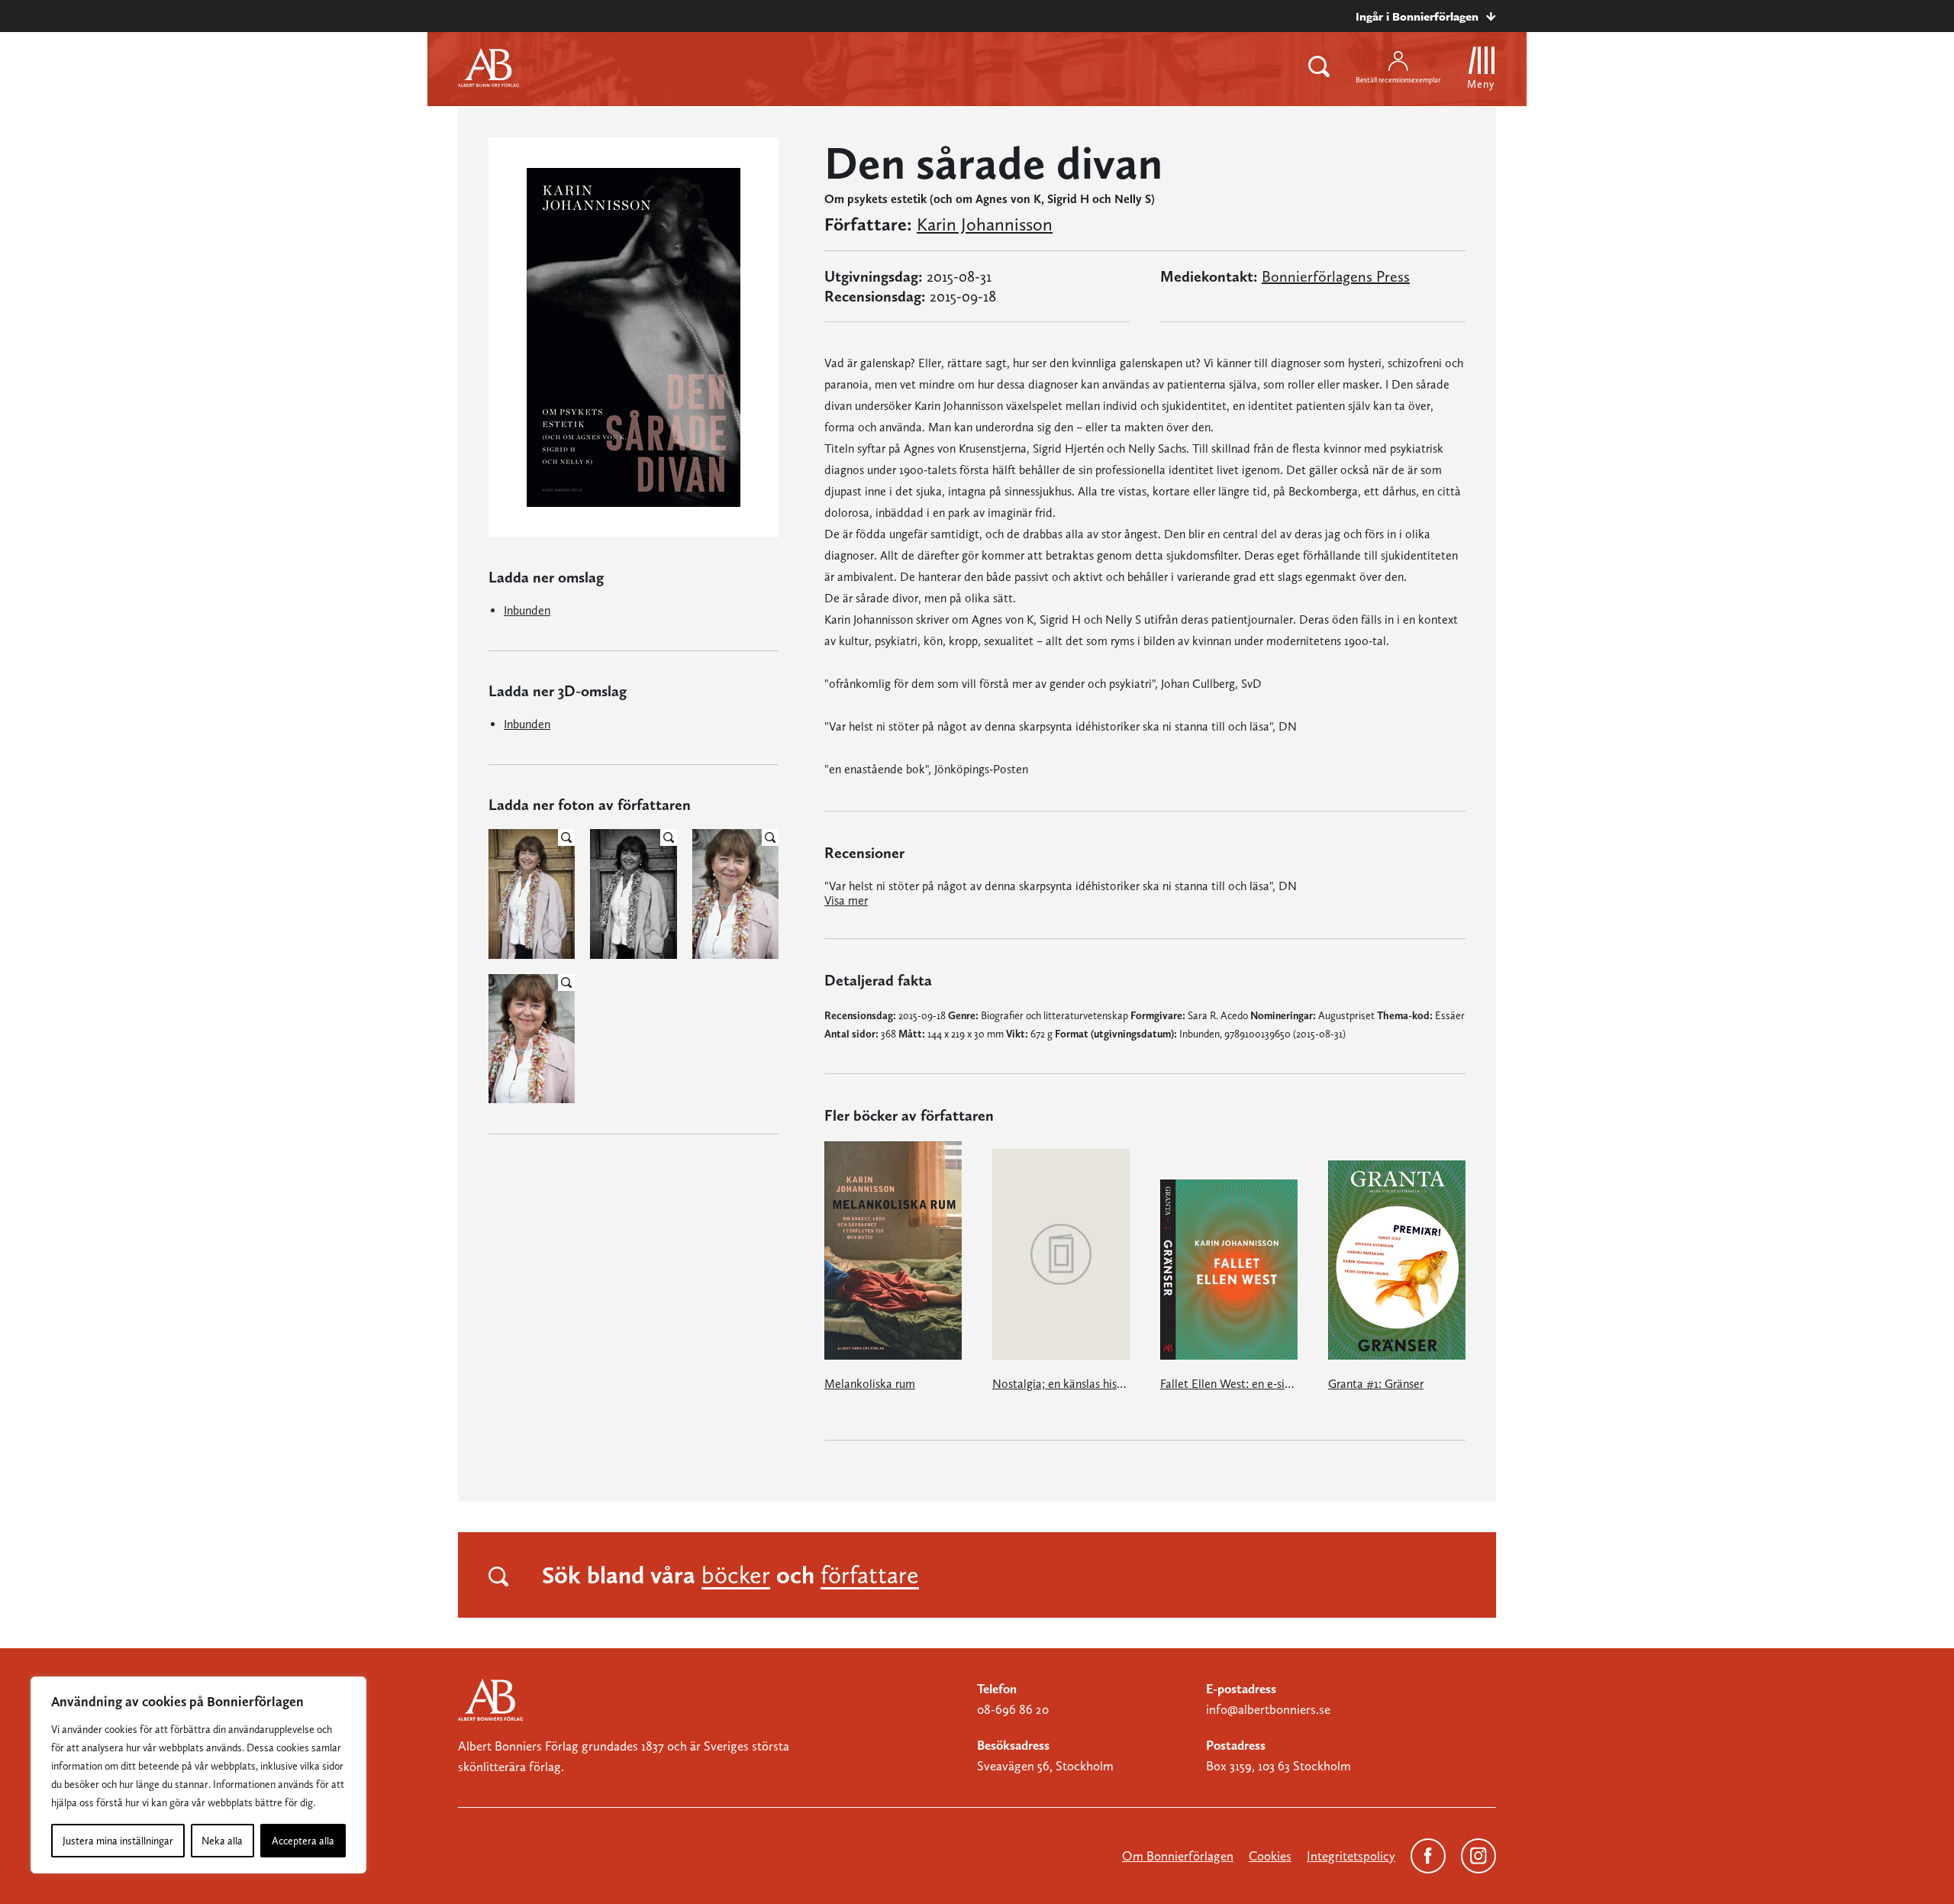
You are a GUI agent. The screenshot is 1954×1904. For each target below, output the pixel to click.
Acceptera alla (303, 1841)
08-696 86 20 (1013, 1709)
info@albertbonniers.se (1268, 1709)
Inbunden (527, 610)
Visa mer (846, 900)
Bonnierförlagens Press (1336, 276)
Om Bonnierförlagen (1178, 1856)
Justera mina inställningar (118, 1841)
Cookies (1270, 1856)
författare (870, 1575)
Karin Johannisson (985, 224)
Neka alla (222, 1841)
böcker (736, 1575)
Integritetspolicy (1351, 1856)
